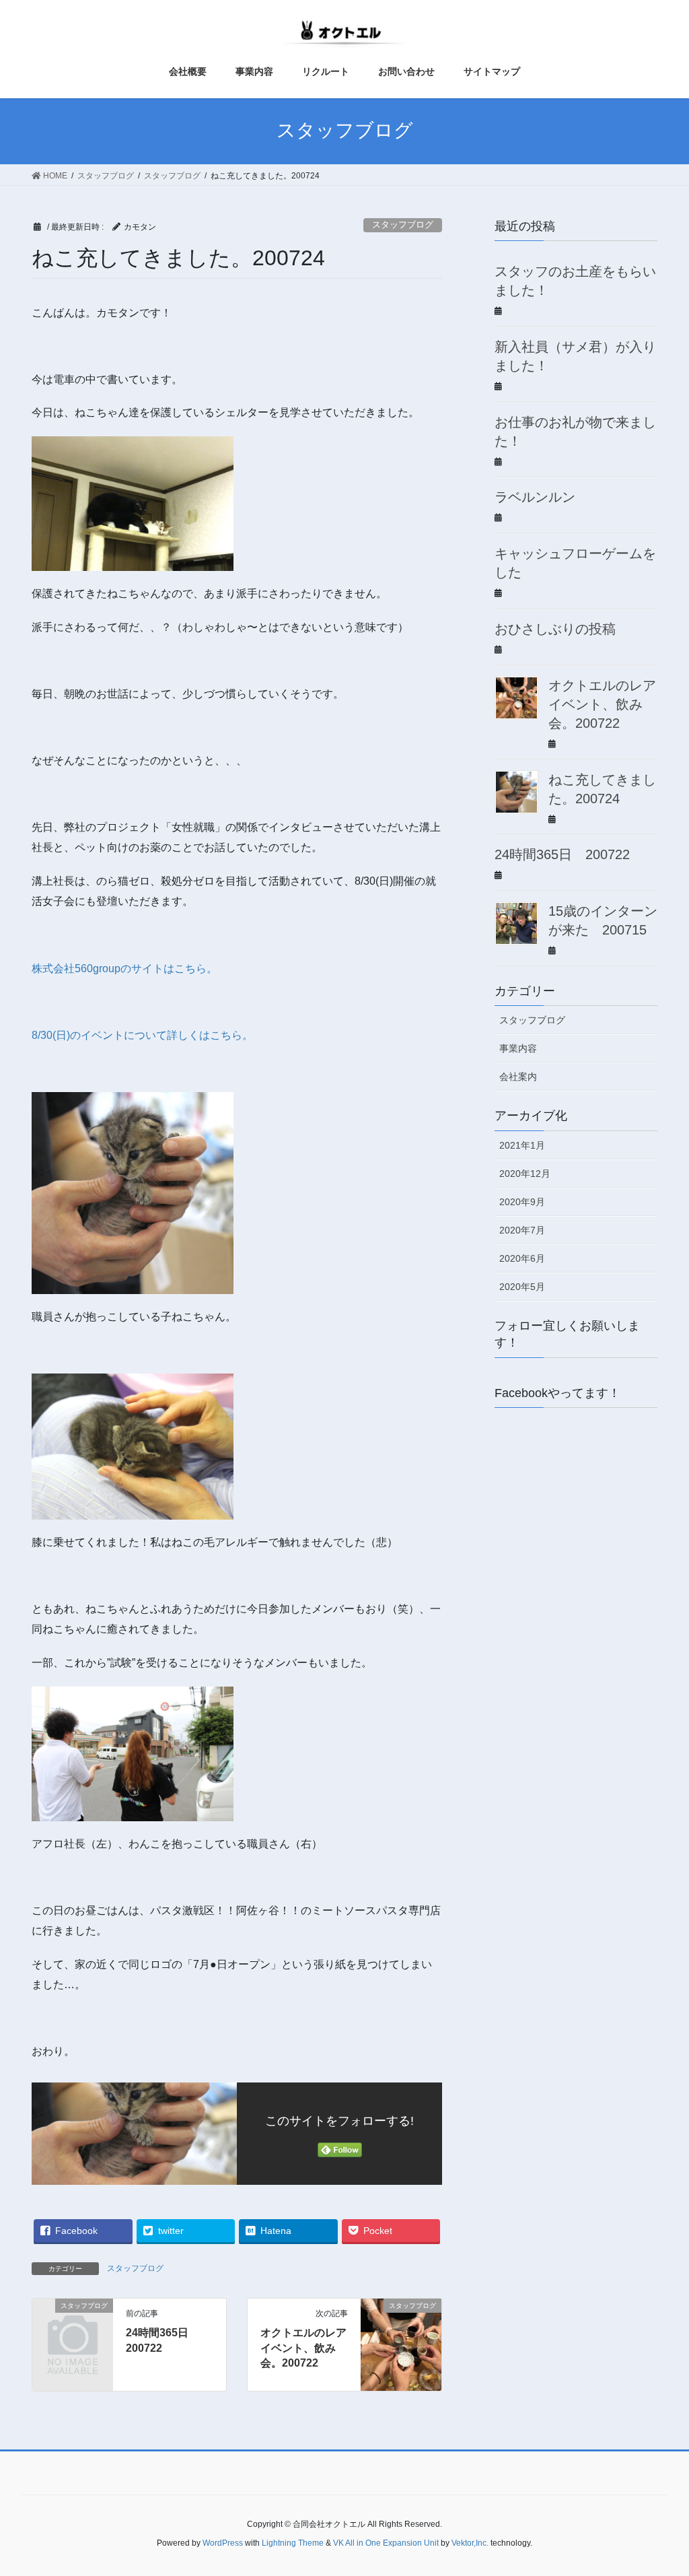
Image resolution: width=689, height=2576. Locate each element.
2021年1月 (522, 1145)
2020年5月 (522, 1287)
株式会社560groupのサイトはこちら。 (124, 969)
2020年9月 (522, 1202)
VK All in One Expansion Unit (386, 2543)
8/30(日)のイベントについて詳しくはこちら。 (142, 1035)
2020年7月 (522, 1230)
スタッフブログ (403, 225)
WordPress (223, 2543)
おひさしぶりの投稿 (555, 629)
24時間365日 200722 (562, 854)
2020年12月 (525, 1174)
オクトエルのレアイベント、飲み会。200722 (303, 2348)
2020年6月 (522, 1258)
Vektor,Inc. (470, 2543)
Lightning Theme (293, 2543)
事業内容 (518, 1048)
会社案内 (518, 1077)
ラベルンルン (535, 497)
